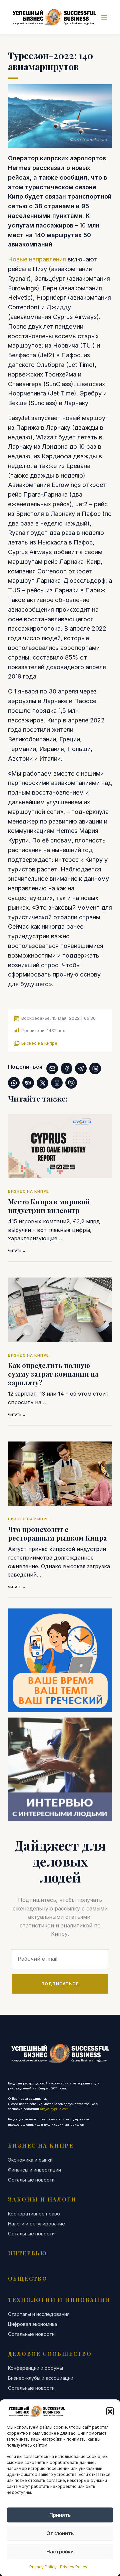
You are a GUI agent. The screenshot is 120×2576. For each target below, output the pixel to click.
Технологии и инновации (59, 2300)
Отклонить (60, 2533)
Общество (28, 2278)
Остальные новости (31, 2180)
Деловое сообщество (50, 2354)
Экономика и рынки (30, 2160)
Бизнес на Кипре (39, 1043)
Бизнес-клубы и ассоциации (41, 2378)
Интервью (27, 2253)
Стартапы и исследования (39, 2314)
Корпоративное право (34, 2214)
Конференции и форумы (35, 2368)
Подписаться (60, 1984)
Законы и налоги (42, 2199)
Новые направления (37, 259)
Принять (60, 2515)
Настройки (60, 2552)
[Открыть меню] (104, 17)
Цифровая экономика (32, 2324)
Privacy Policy (43, 2567)
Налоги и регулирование (36, 2224)
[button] (110, 2411)
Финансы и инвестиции (34, 2170)
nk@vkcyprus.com (54, 2109)
